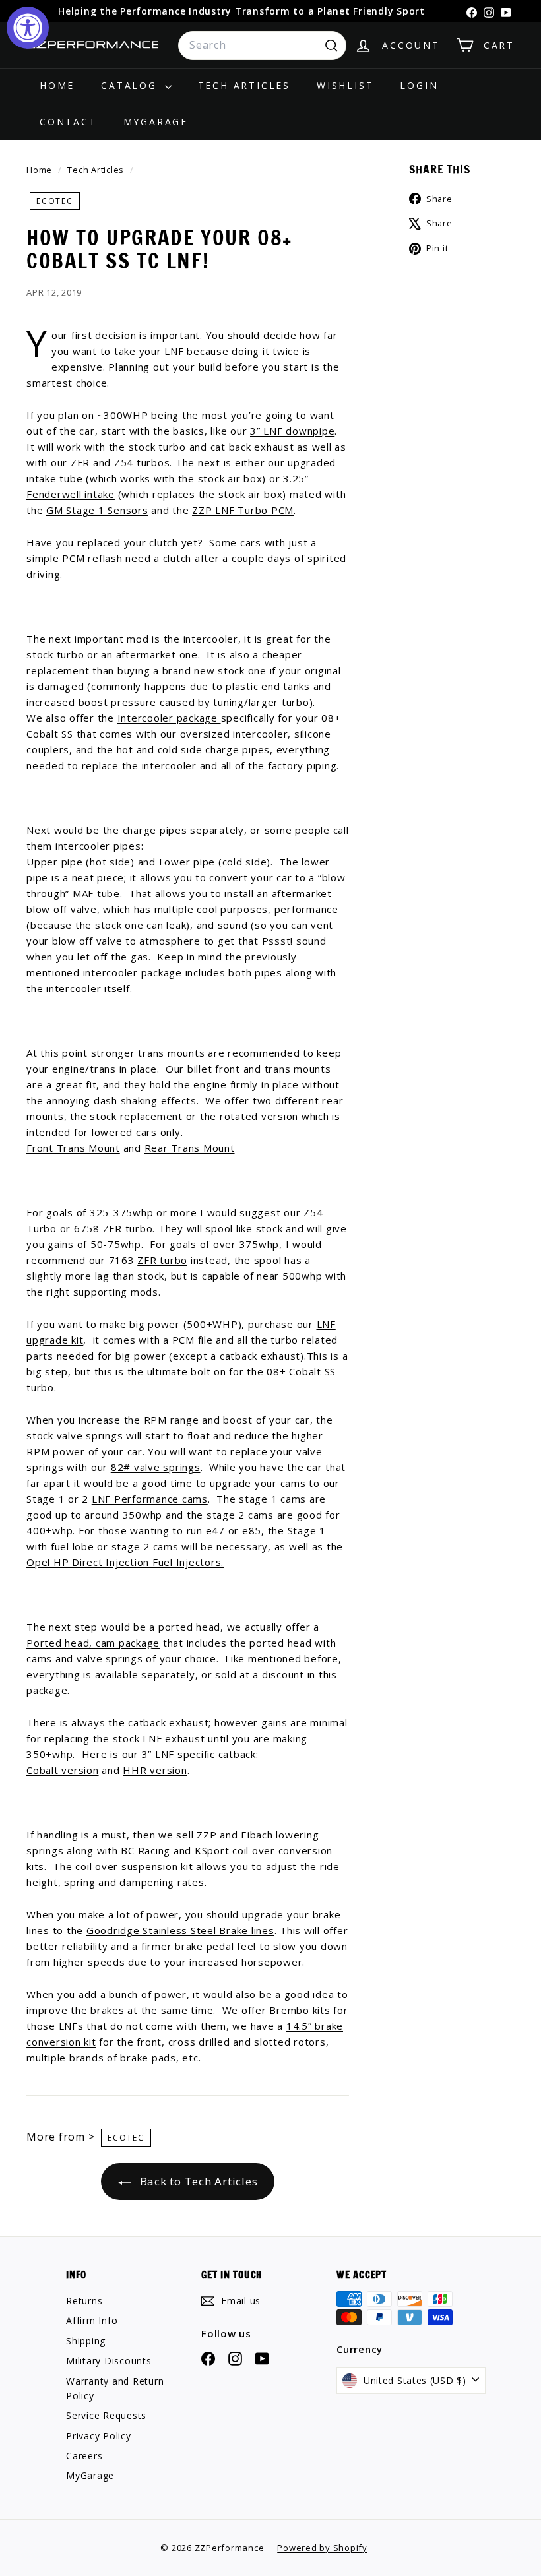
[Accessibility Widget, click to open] (28, 28)
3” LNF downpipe (292, 431)
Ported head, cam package (93, 1643)
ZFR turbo (128, 1228)
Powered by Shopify (322, 2548)
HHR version (155, 1770)
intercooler (211, 639)
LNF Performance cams (150, 1499)
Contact (68, 122)
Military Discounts (109, 2361)
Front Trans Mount (73, 1148)
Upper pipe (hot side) (80, 862)
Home (57, 85)
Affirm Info (92, 2320)
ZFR (80, 462)
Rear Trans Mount (190, 1148)
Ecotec (55, 201)
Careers (84, 2456)
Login (419, 85)
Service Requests (106, 2415)
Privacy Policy (99, 2436)
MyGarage (156, 122)
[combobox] (262, 46)
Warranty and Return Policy (115, 2388)
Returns (84, 2301)
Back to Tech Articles (197, 2181)
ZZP (208, 1835)
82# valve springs (156, 1467)
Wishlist (345, 85)
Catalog (131, 85)
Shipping (86, 2341)
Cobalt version (63, 1770)
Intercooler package (169, 718)
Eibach (257, 1835)
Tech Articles (244, 85)
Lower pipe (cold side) (215, 862)
